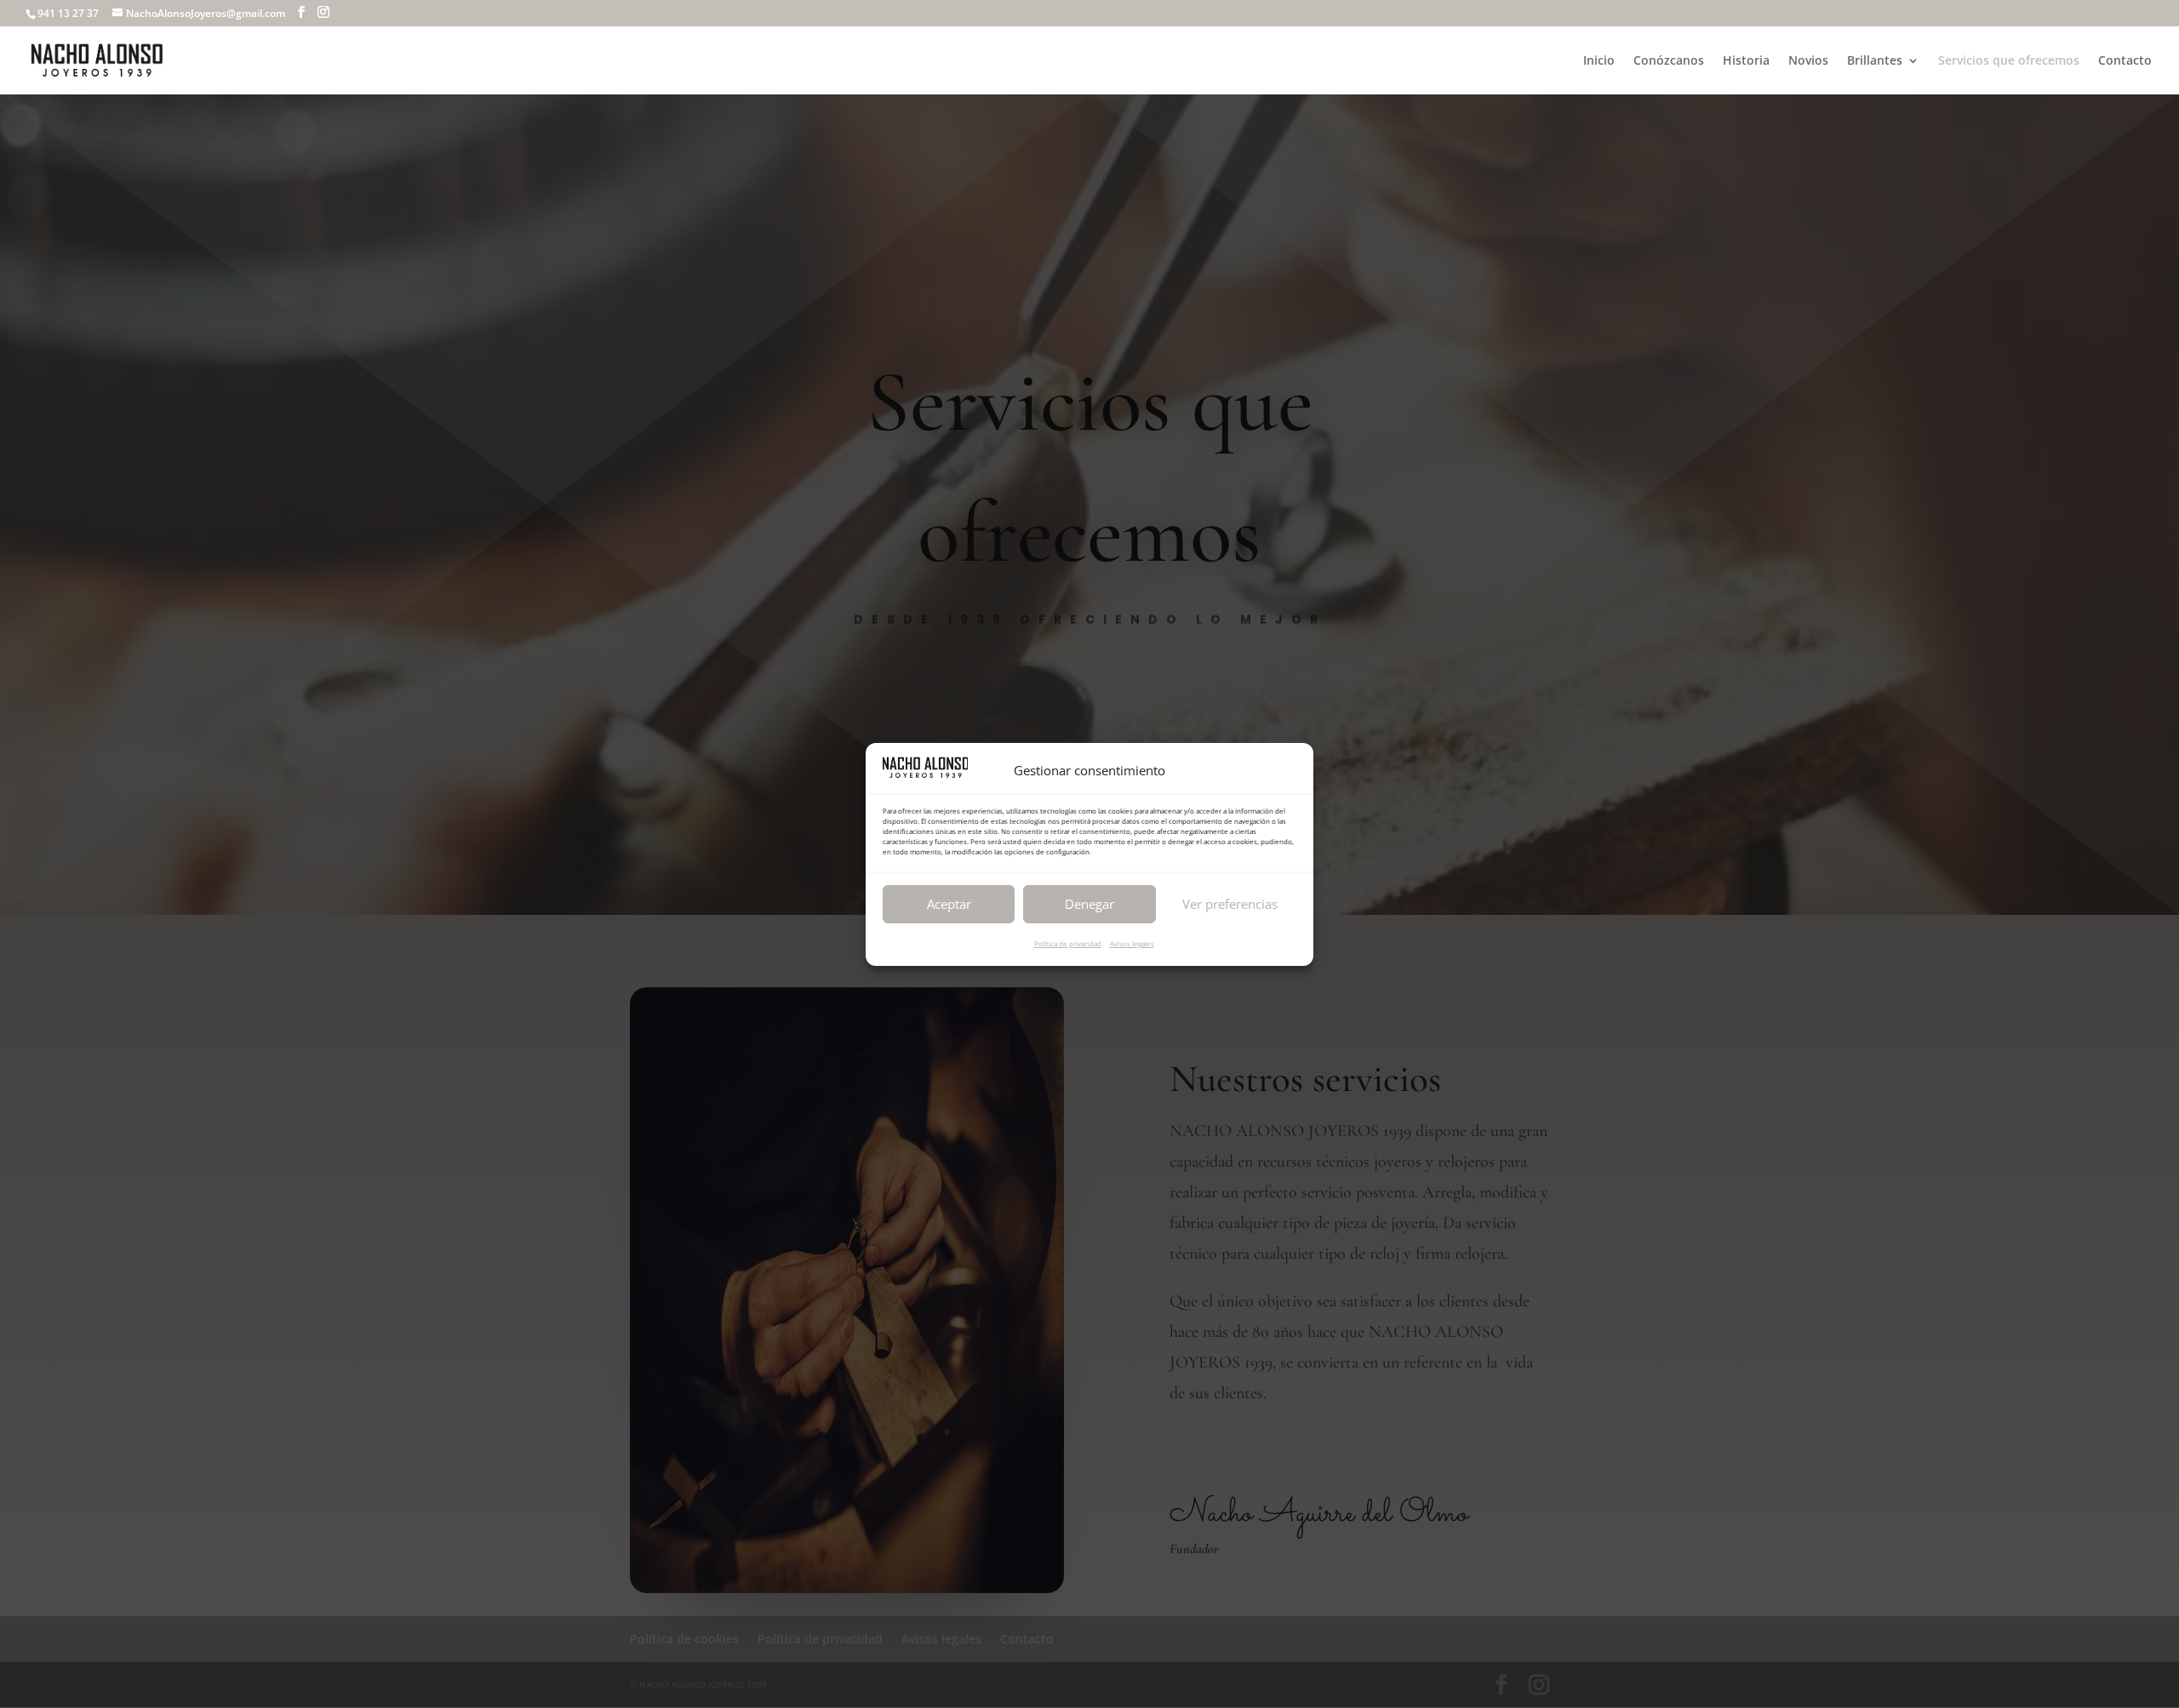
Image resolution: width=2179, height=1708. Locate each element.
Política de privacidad (1068, 943)
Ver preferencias (1230, 903)
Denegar (1089, 903)
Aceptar (949, 903)
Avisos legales (1132, 943)
